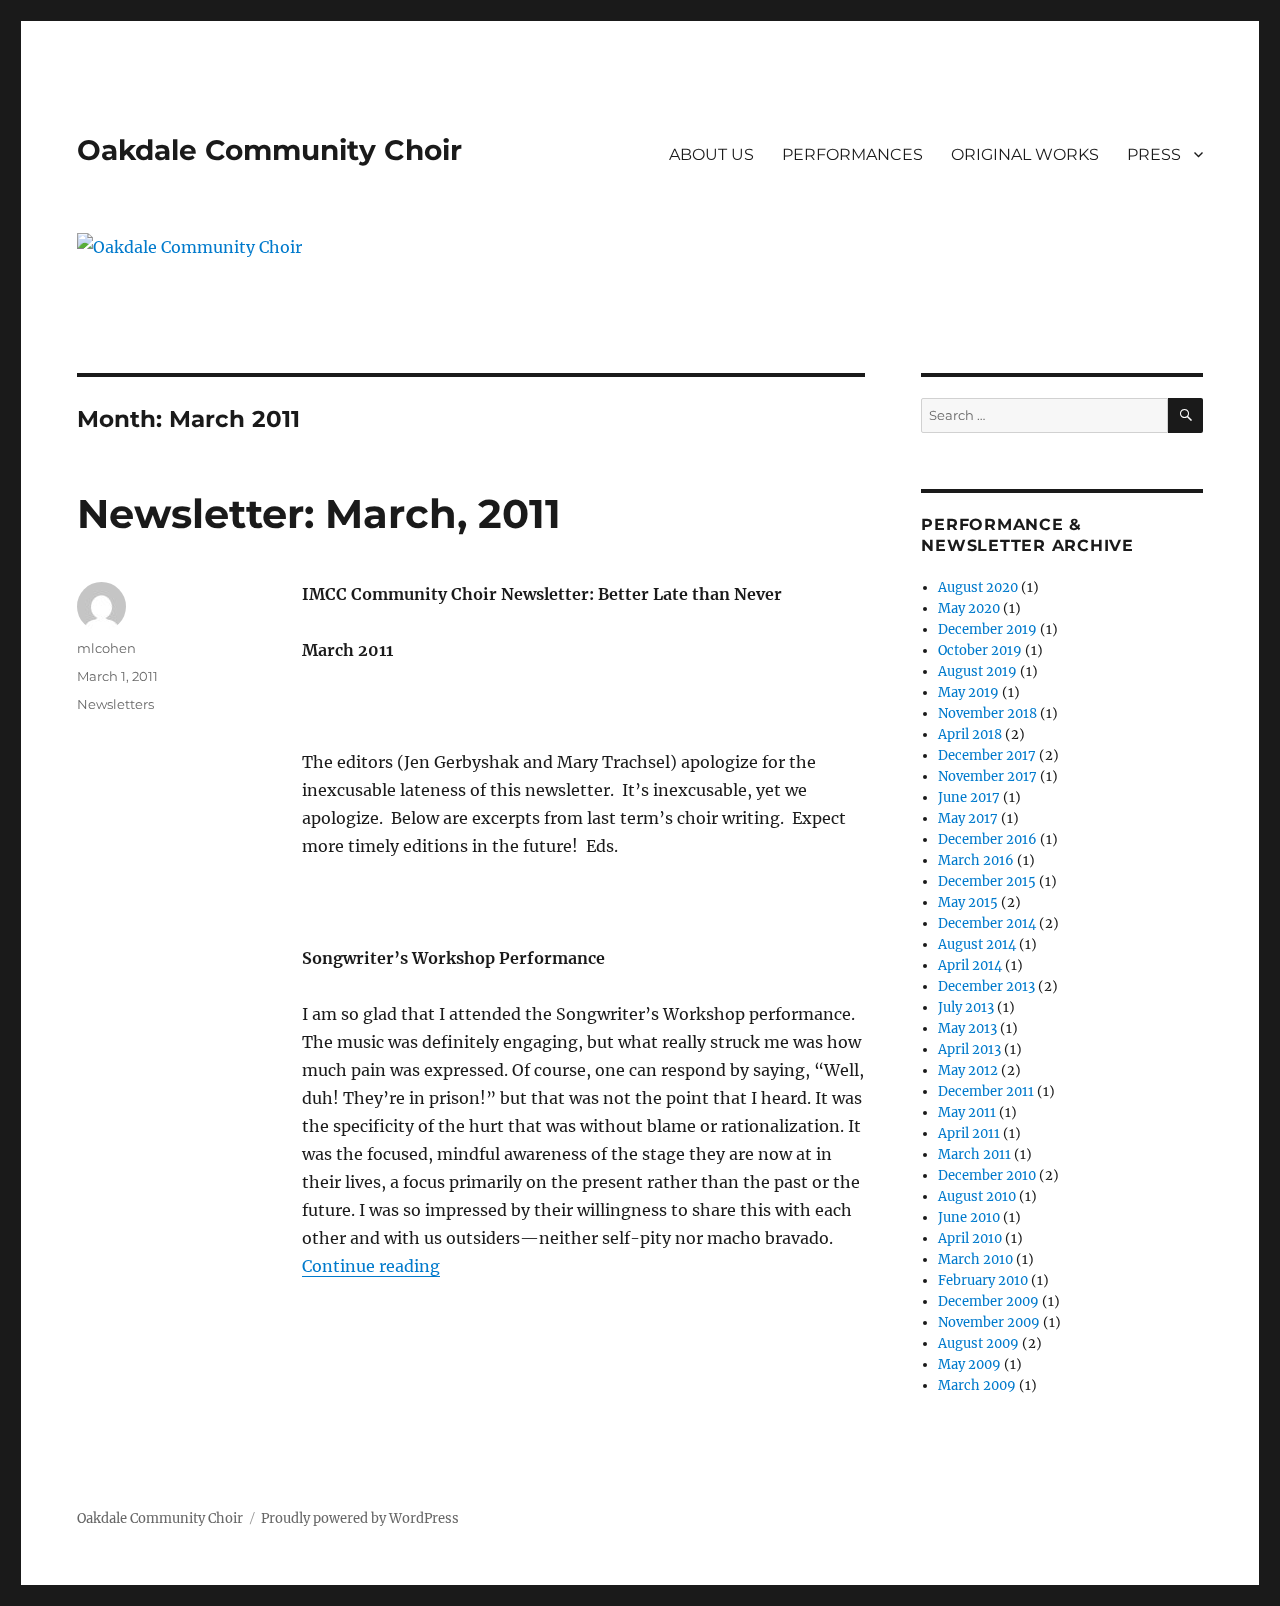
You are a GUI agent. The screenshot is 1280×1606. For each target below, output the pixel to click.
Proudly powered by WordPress (360, 1518)
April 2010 (970, 1238)
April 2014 (970, 965)
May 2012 (968, 1070)
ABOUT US (711, 154)
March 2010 (975, 1259)
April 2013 (969, 1049)
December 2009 (988, 1301)
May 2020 (969, 608)
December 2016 (987, 839)
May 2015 (968, 902)
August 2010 (977, 1196)
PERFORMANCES (852, 154)
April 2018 (970, 734)
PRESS (1154, 154)
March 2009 (977, 1385)
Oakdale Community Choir (269, 150)
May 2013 (967, 1028)
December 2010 (987, 1175)
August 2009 (978, 1343)
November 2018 (987, 713)
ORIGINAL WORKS (1025, 154)
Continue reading (371, 1266)
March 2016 (976, 860)
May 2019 (968, 692)
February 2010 (983, 1280)
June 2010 (969, 1217)
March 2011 (974, 1154)
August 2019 (977, 671)
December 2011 (986, 1091)
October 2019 (980, 650)
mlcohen (106, 648)
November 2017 (987, 776)
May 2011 (967, 1112)
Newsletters (115, 704)
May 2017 (968, 818)
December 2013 (986, 986)
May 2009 (969, 1364)
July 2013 (966, 1007)
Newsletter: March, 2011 (319, 513)
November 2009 (989, 1322)
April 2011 (969, 1133)
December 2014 (987, 923)
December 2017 (987, 755)
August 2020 (978, 587)
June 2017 (969, 797)
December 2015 (987, 881)
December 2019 (987, 629)
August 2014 (977, 944)
